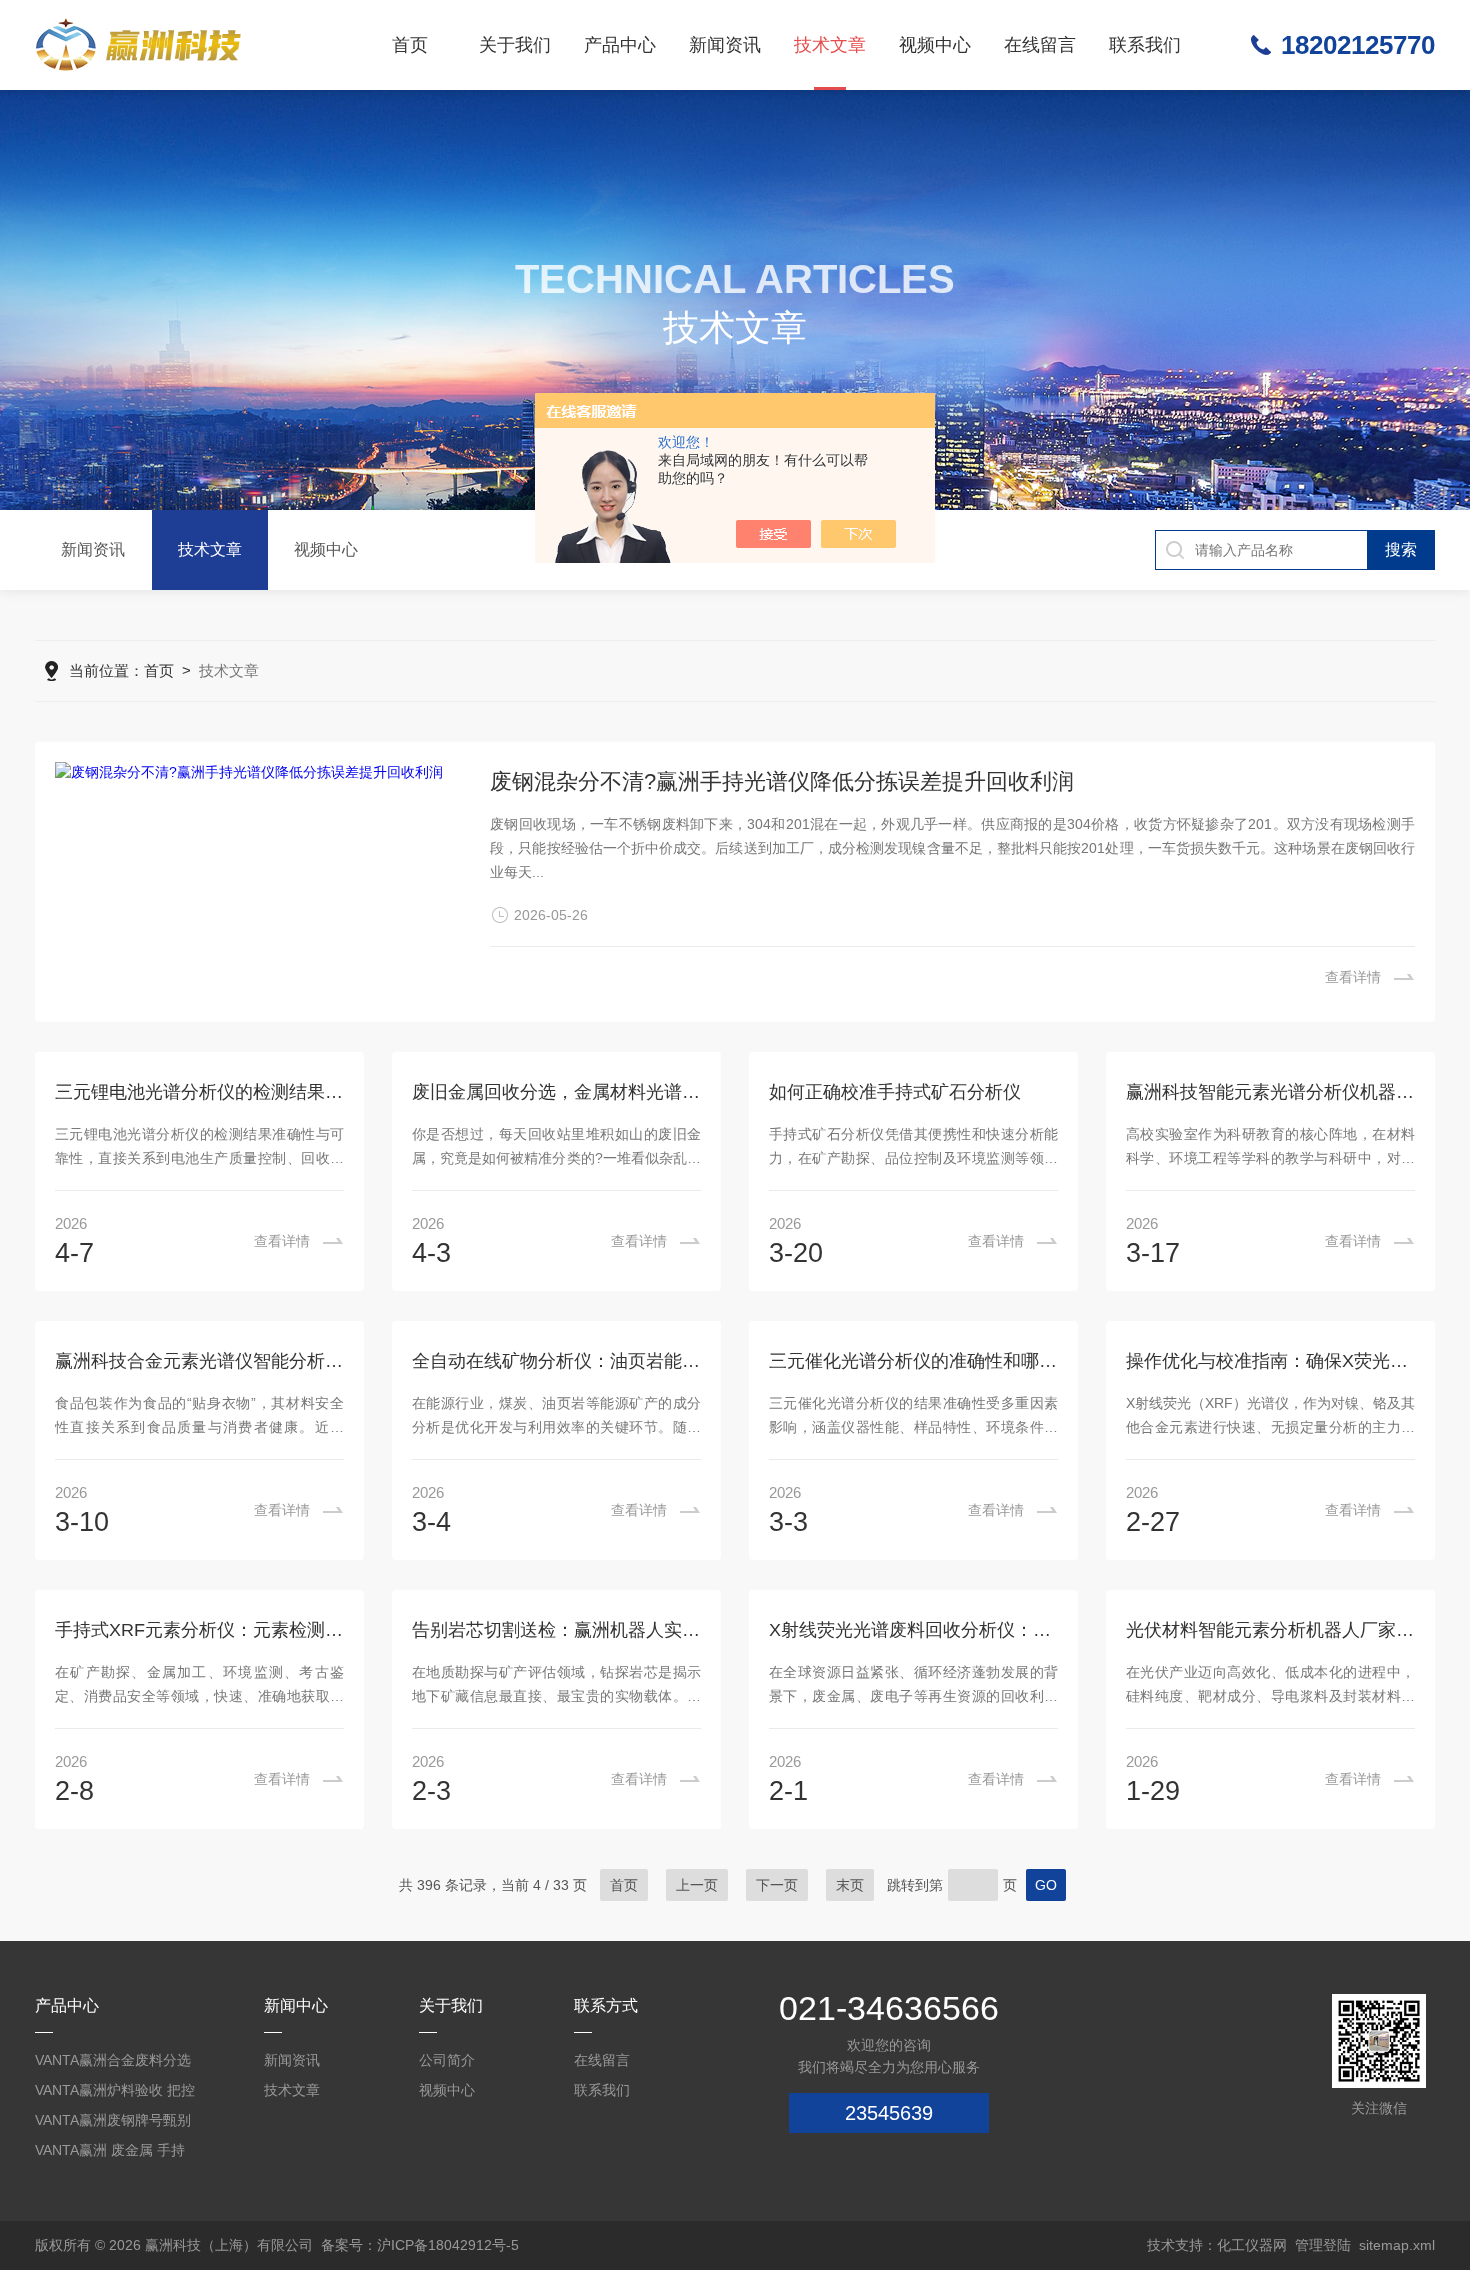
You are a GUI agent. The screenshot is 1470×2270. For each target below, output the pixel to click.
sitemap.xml (1397, 2245)
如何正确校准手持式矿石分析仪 (895, 1092)
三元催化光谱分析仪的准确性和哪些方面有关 (913, 1361)
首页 (410, 45)
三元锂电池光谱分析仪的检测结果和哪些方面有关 (199, 1092)
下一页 (777, 1885)
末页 (850, 1885)
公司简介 (447, 2060)
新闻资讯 (725, 45)
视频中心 (935, 45)
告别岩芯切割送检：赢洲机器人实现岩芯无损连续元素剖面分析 (556, 1630)
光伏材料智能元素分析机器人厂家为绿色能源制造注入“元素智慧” (1270, 1630)
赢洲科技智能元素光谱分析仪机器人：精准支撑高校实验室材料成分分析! (1270, 1092)
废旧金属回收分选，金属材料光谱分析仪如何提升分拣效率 (556, 1092)
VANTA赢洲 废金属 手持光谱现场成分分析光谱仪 (112, 2153)
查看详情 (1353, 977)
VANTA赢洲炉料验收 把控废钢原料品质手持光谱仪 (115, 2093)
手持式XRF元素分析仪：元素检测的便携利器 (199, 1630)
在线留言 (1040, 45)
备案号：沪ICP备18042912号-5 (420, 2245)
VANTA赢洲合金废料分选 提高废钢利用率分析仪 (113, 2063)
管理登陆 (1323, 2245)
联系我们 (1145, 45)
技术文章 (830, 45)
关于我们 (515, 45)
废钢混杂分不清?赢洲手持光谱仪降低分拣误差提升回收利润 (782, 781)
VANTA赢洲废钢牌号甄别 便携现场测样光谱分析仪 (113, 2123)
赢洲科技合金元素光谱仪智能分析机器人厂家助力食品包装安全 (199, 1361)
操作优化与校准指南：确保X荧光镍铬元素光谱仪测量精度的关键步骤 (1270, 1361)
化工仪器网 (1252, 2245)
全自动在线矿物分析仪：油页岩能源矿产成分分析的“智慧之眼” (556, 1361)
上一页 (697, 1885)
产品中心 (620, 45)
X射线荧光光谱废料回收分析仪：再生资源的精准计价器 (913, 1630)
